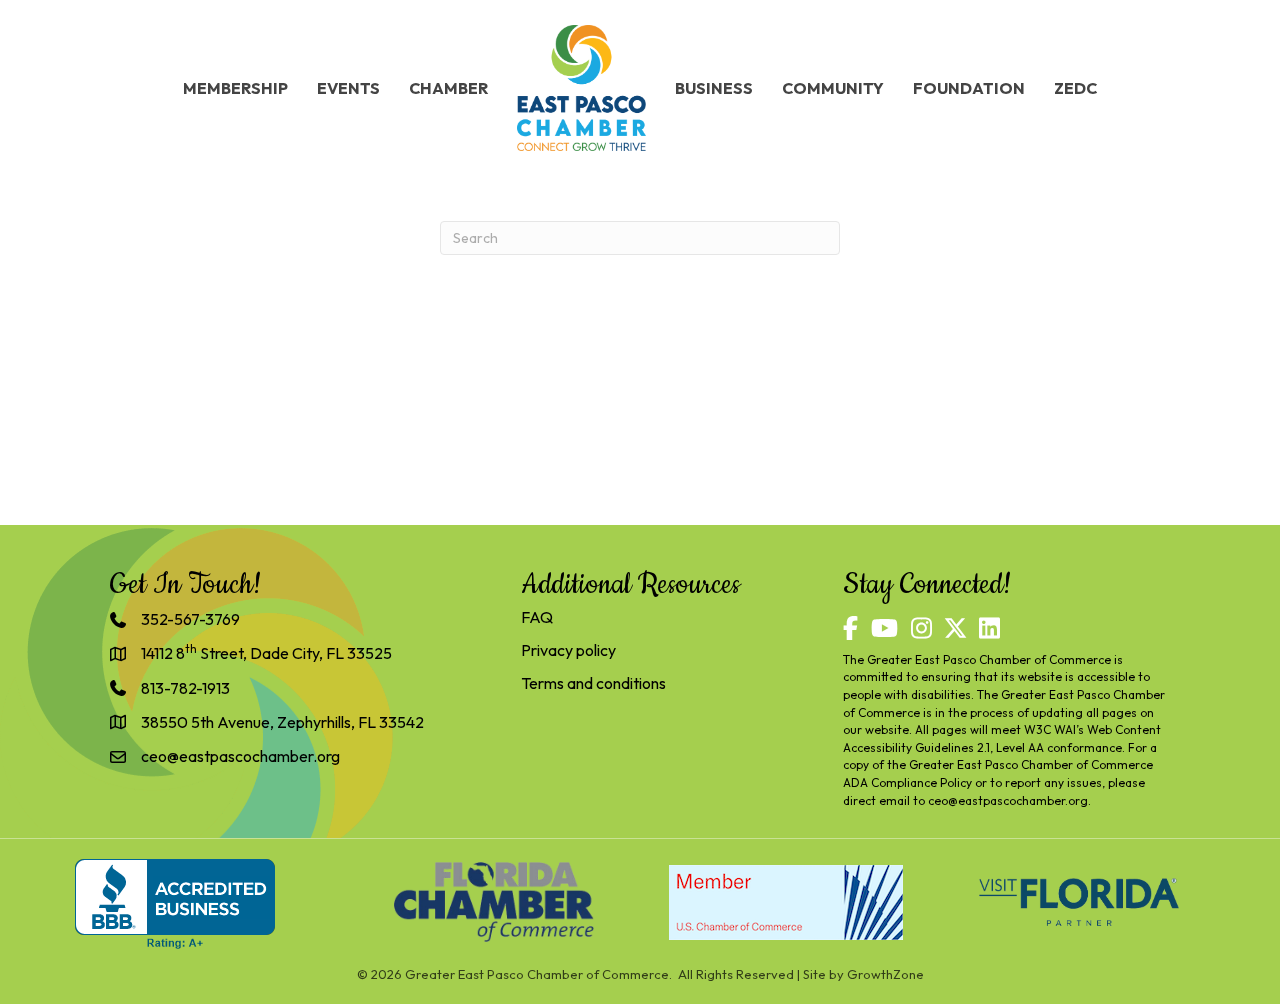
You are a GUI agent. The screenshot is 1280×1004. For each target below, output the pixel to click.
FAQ (537, 617)
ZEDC (1075, 88)
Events (348, 88)
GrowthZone (885, 974)
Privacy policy (568, 650)
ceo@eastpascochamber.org (1008, 800)
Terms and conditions (593, 683)
